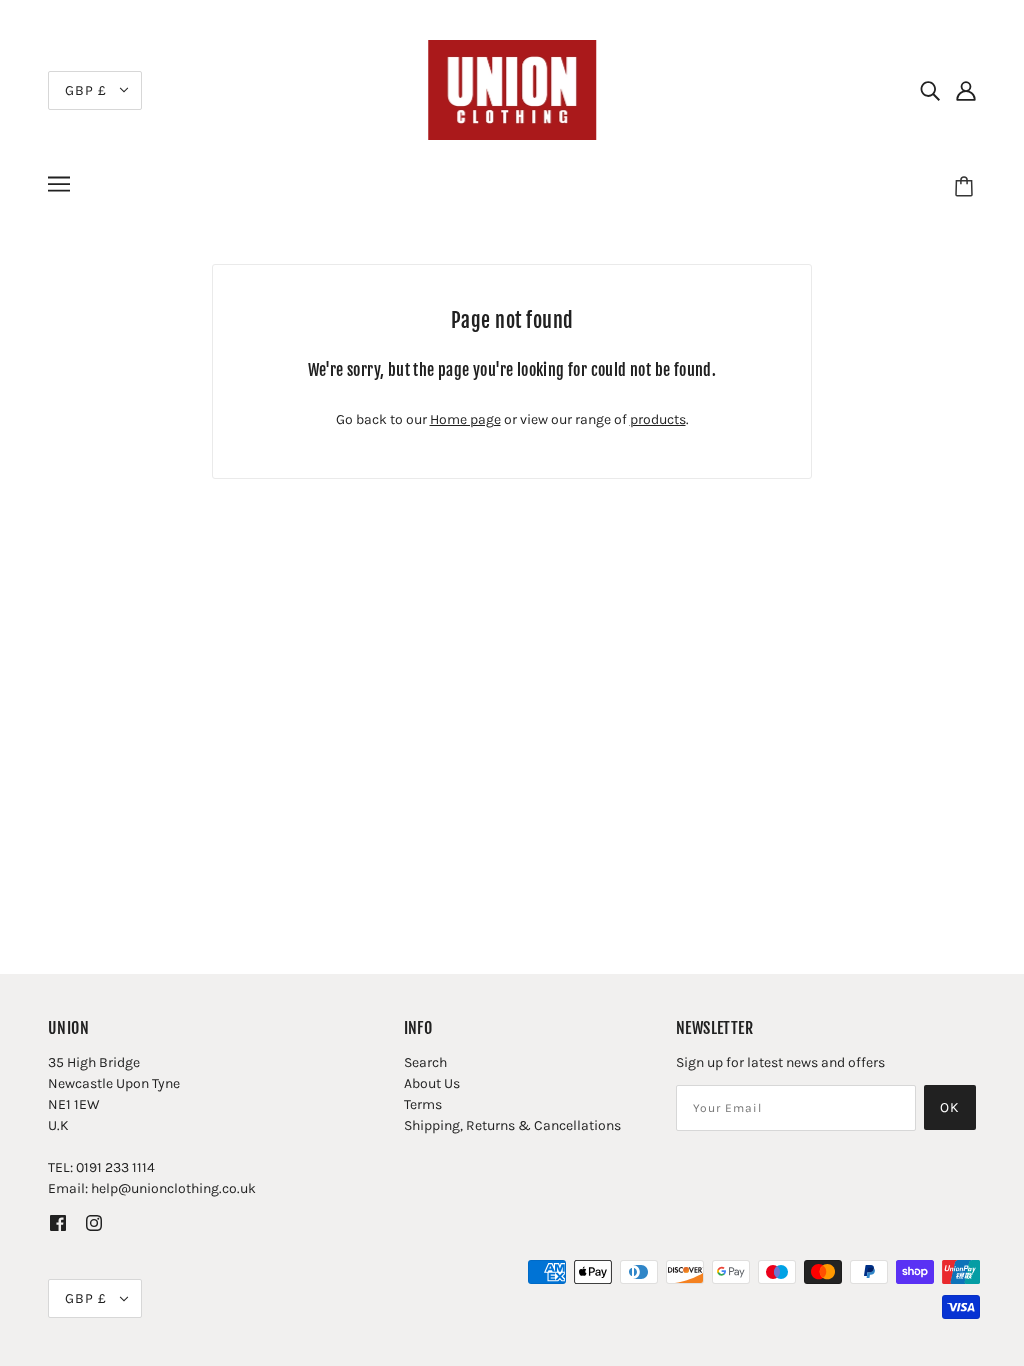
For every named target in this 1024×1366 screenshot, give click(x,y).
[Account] (966, 90)
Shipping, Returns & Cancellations (512, 1125)
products (658, 419)
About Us (432, 1083)
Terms (423, 1104)
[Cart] (967, 187)
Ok (950, 1107)
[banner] (512, 88)
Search (425, 1062)
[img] (930, 90)
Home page (465, 419)
